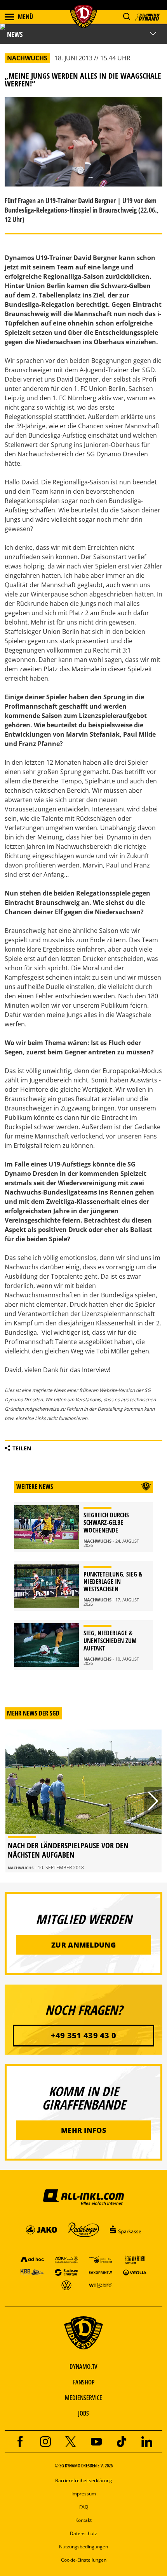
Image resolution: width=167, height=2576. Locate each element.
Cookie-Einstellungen (84, 2560)
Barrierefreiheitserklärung (84, 2480)
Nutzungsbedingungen (83, 2547)
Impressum (84, 2494)
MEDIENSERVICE (83, 2398)
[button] (126, 17)
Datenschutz (83, 2533)
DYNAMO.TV (83, 2367)
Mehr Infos (83, 2130)
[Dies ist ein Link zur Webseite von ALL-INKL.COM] (83, 2197)
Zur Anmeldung (83, 1945)
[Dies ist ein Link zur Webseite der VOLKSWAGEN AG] (66, 2285)
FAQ (84, 2507)
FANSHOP (84, 2382)
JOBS (83, 2413)
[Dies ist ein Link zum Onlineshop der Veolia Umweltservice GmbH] (135, 2272)
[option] (83, 1801)
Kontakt (83, 2520)
